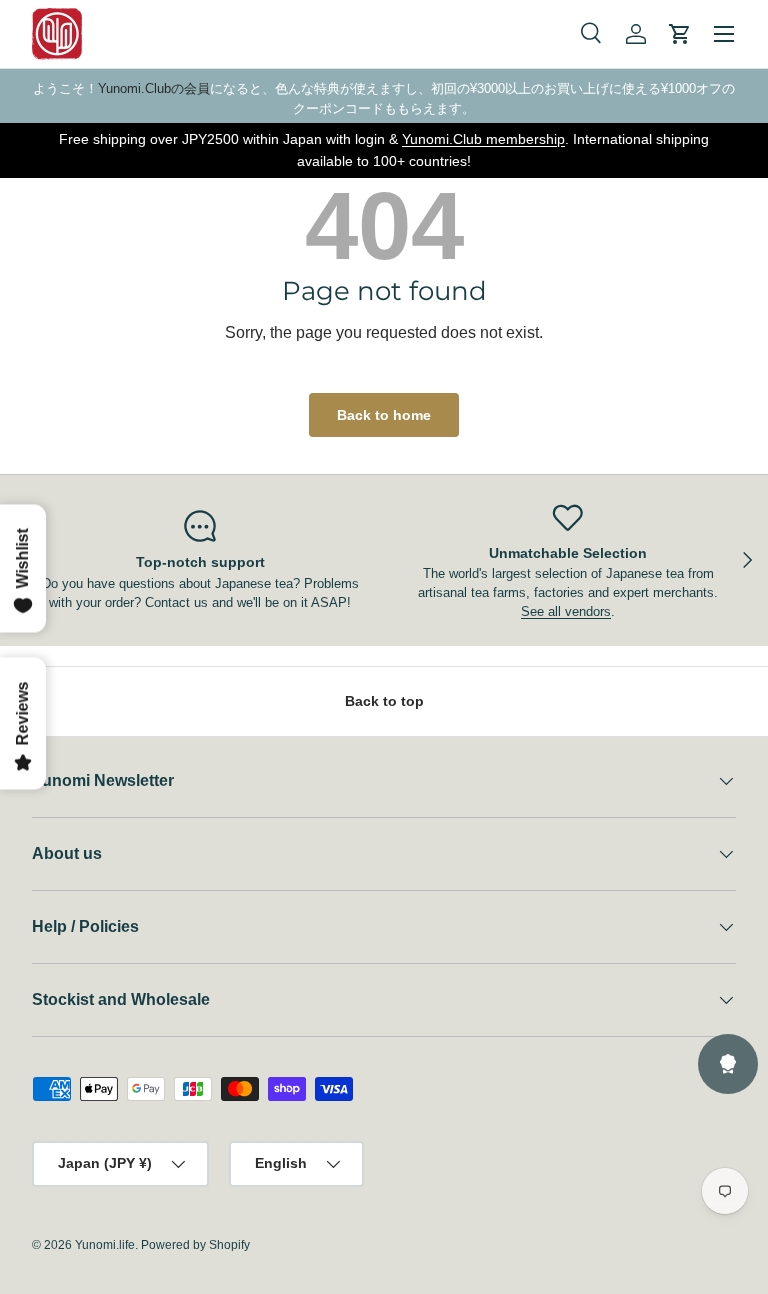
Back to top (384, 701)
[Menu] (724, 34)
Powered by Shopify (195, 1245)
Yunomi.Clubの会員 (154, 88)
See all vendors (566, 611)
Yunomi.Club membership (483, 139)
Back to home (384, 415)
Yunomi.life (105, 1245)
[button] (680, 34)
